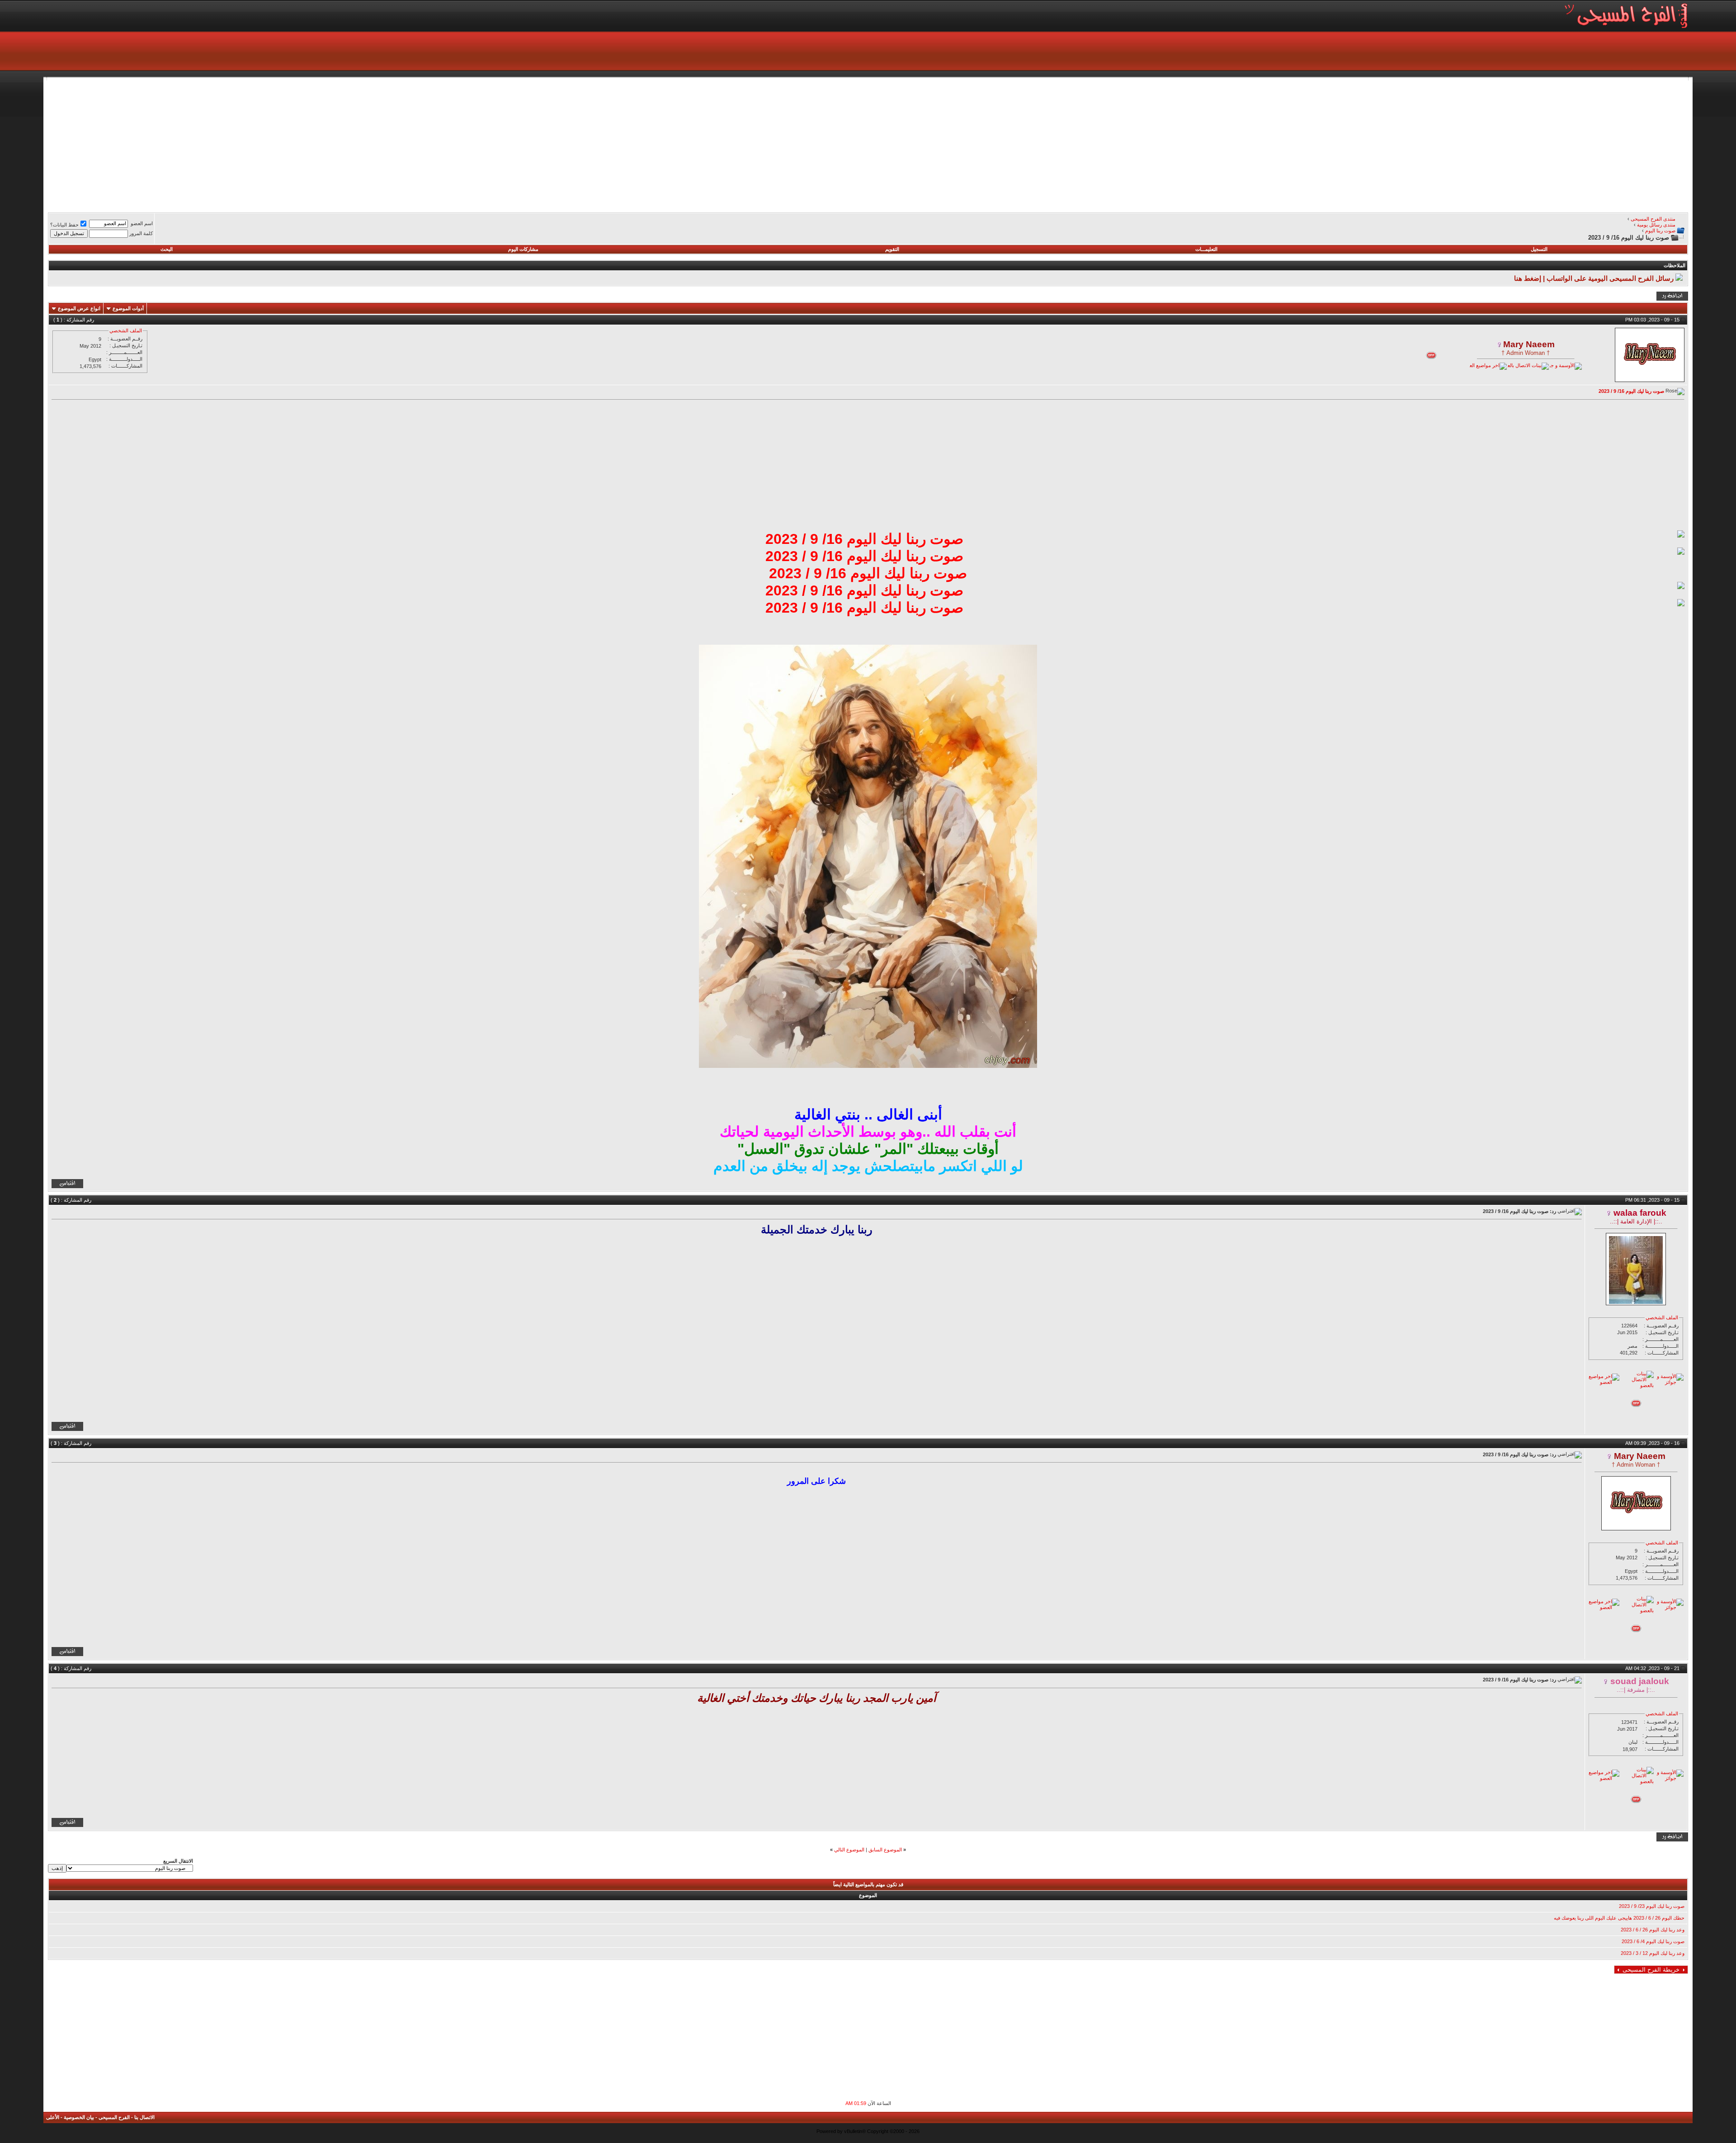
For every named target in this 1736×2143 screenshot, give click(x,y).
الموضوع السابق (885, 1850)
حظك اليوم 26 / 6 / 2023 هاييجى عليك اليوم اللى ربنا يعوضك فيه (1619, 1918)
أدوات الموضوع (128, 308)
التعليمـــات (1206, 249)
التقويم (892, 249)
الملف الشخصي (126, 330)
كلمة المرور (141, 233)
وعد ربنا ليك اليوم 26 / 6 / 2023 (1653, 1930)
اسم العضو (142, 223)
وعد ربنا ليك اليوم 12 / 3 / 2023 (1653, 1953)
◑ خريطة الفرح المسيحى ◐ (1651, 1970)
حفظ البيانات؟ (64, 225)
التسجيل (1539, 249)
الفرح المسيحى (114, 2117)
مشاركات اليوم (523, 249)
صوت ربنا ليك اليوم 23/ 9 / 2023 (1652, 1906)
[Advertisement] (1417, 144)
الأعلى (53, 2117)
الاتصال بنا (144, 2117)
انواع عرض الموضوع (79, 308)
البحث (167, 249)
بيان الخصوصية (79, 2117)
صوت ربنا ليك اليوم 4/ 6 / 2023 (1653, 1941)
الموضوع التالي (849, 1850)
